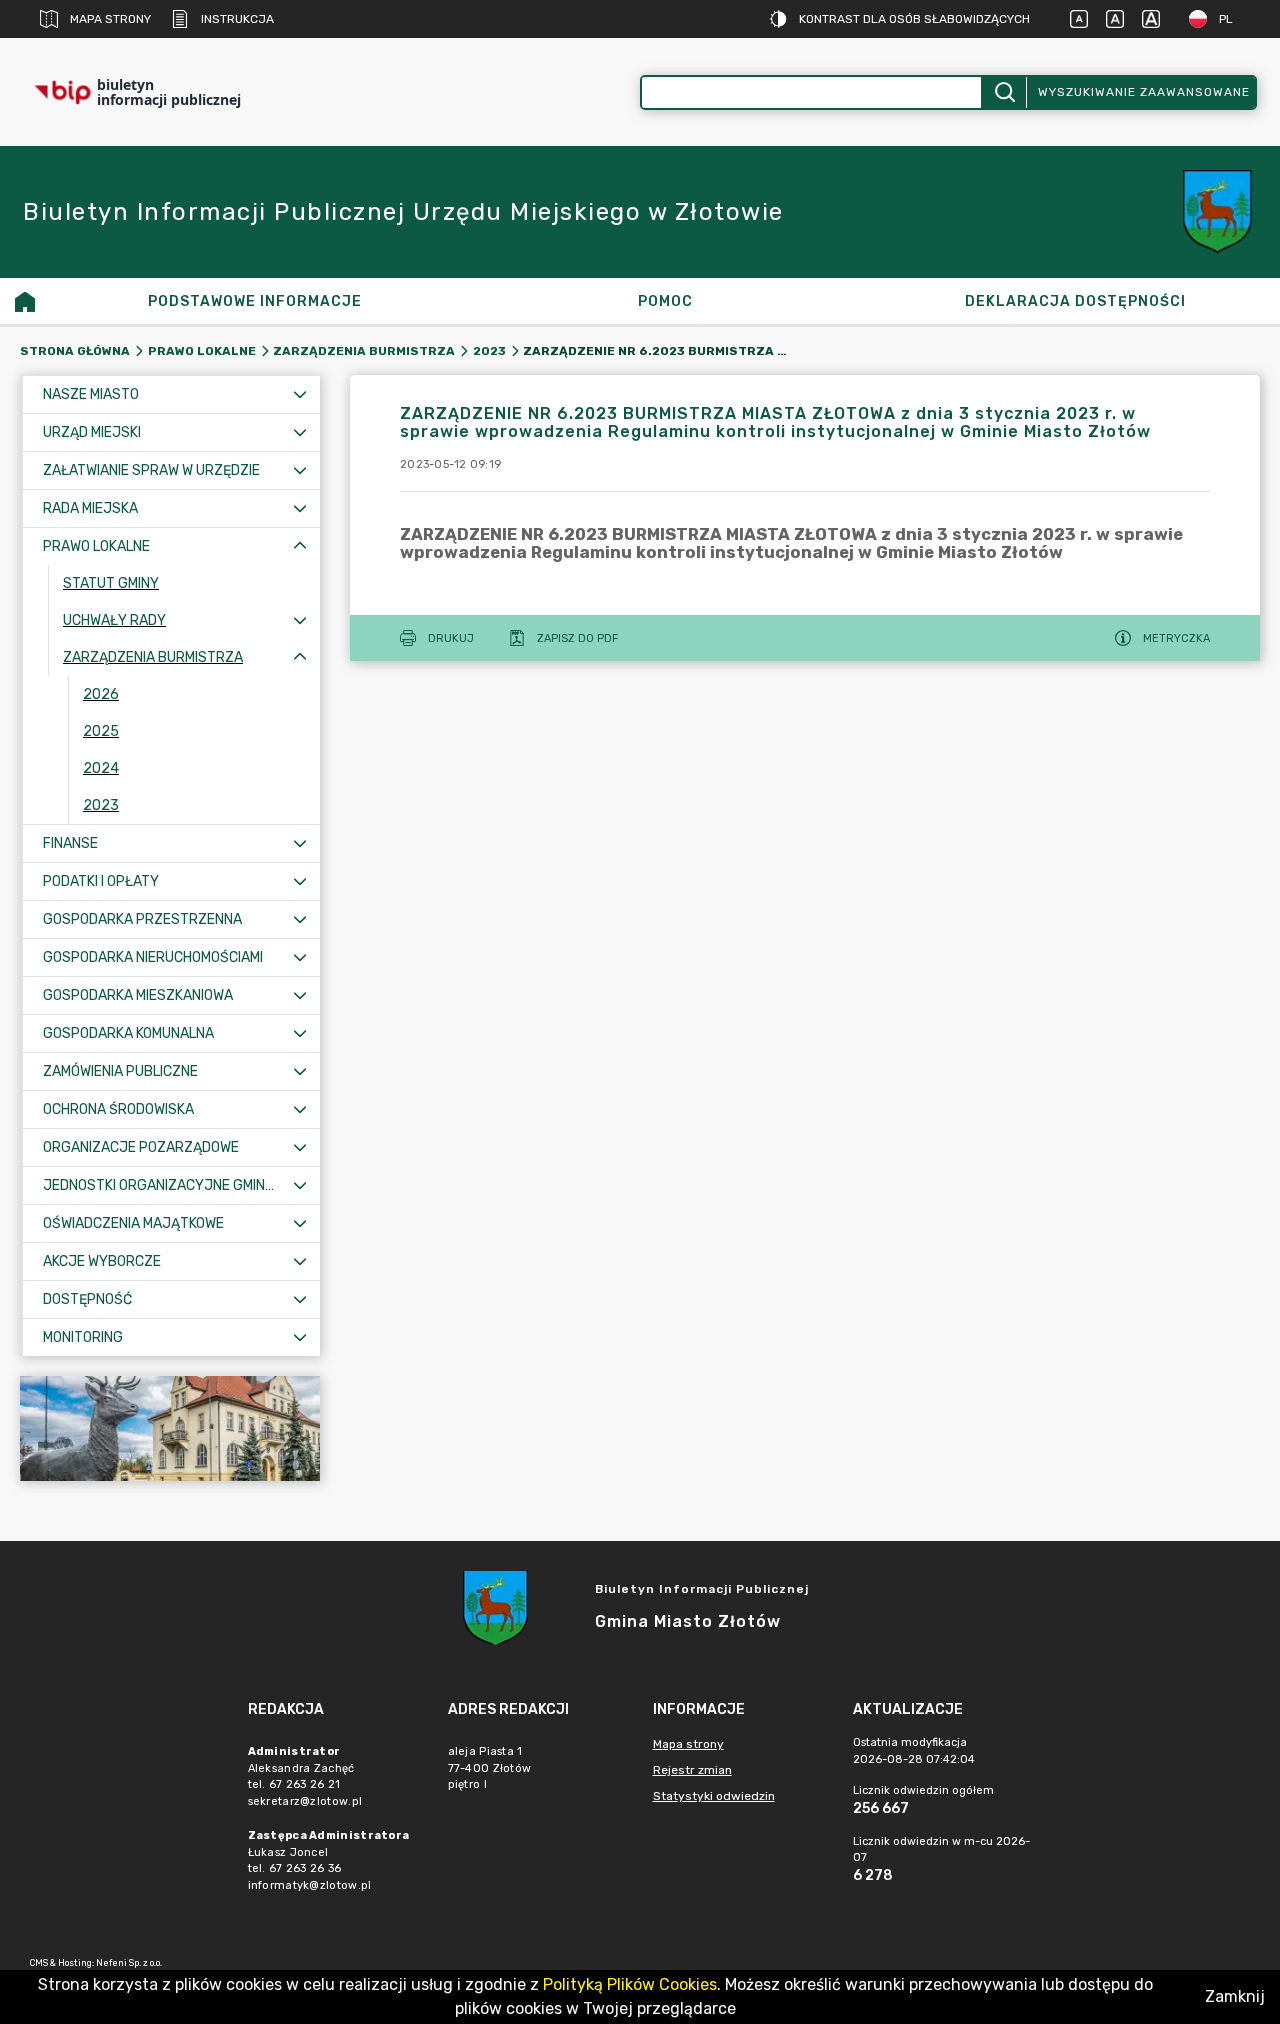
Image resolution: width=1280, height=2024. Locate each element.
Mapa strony (110, 19)
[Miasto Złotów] (170, 1428)
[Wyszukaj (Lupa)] (1003, 92)
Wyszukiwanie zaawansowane (1144, 92)
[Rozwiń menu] (300, 394)
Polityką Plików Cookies (630, 1984)
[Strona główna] (25, 301)
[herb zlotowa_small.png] (1220, 212)
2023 (489, 351)
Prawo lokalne (202, 351)
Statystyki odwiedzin (714, 1796)
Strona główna (75, 351)
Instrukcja (237, 19)
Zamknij (1235, 1996)
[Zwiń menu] (300, 546)
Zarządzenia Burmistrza (364, 351)
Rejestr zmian (692, 1770)
